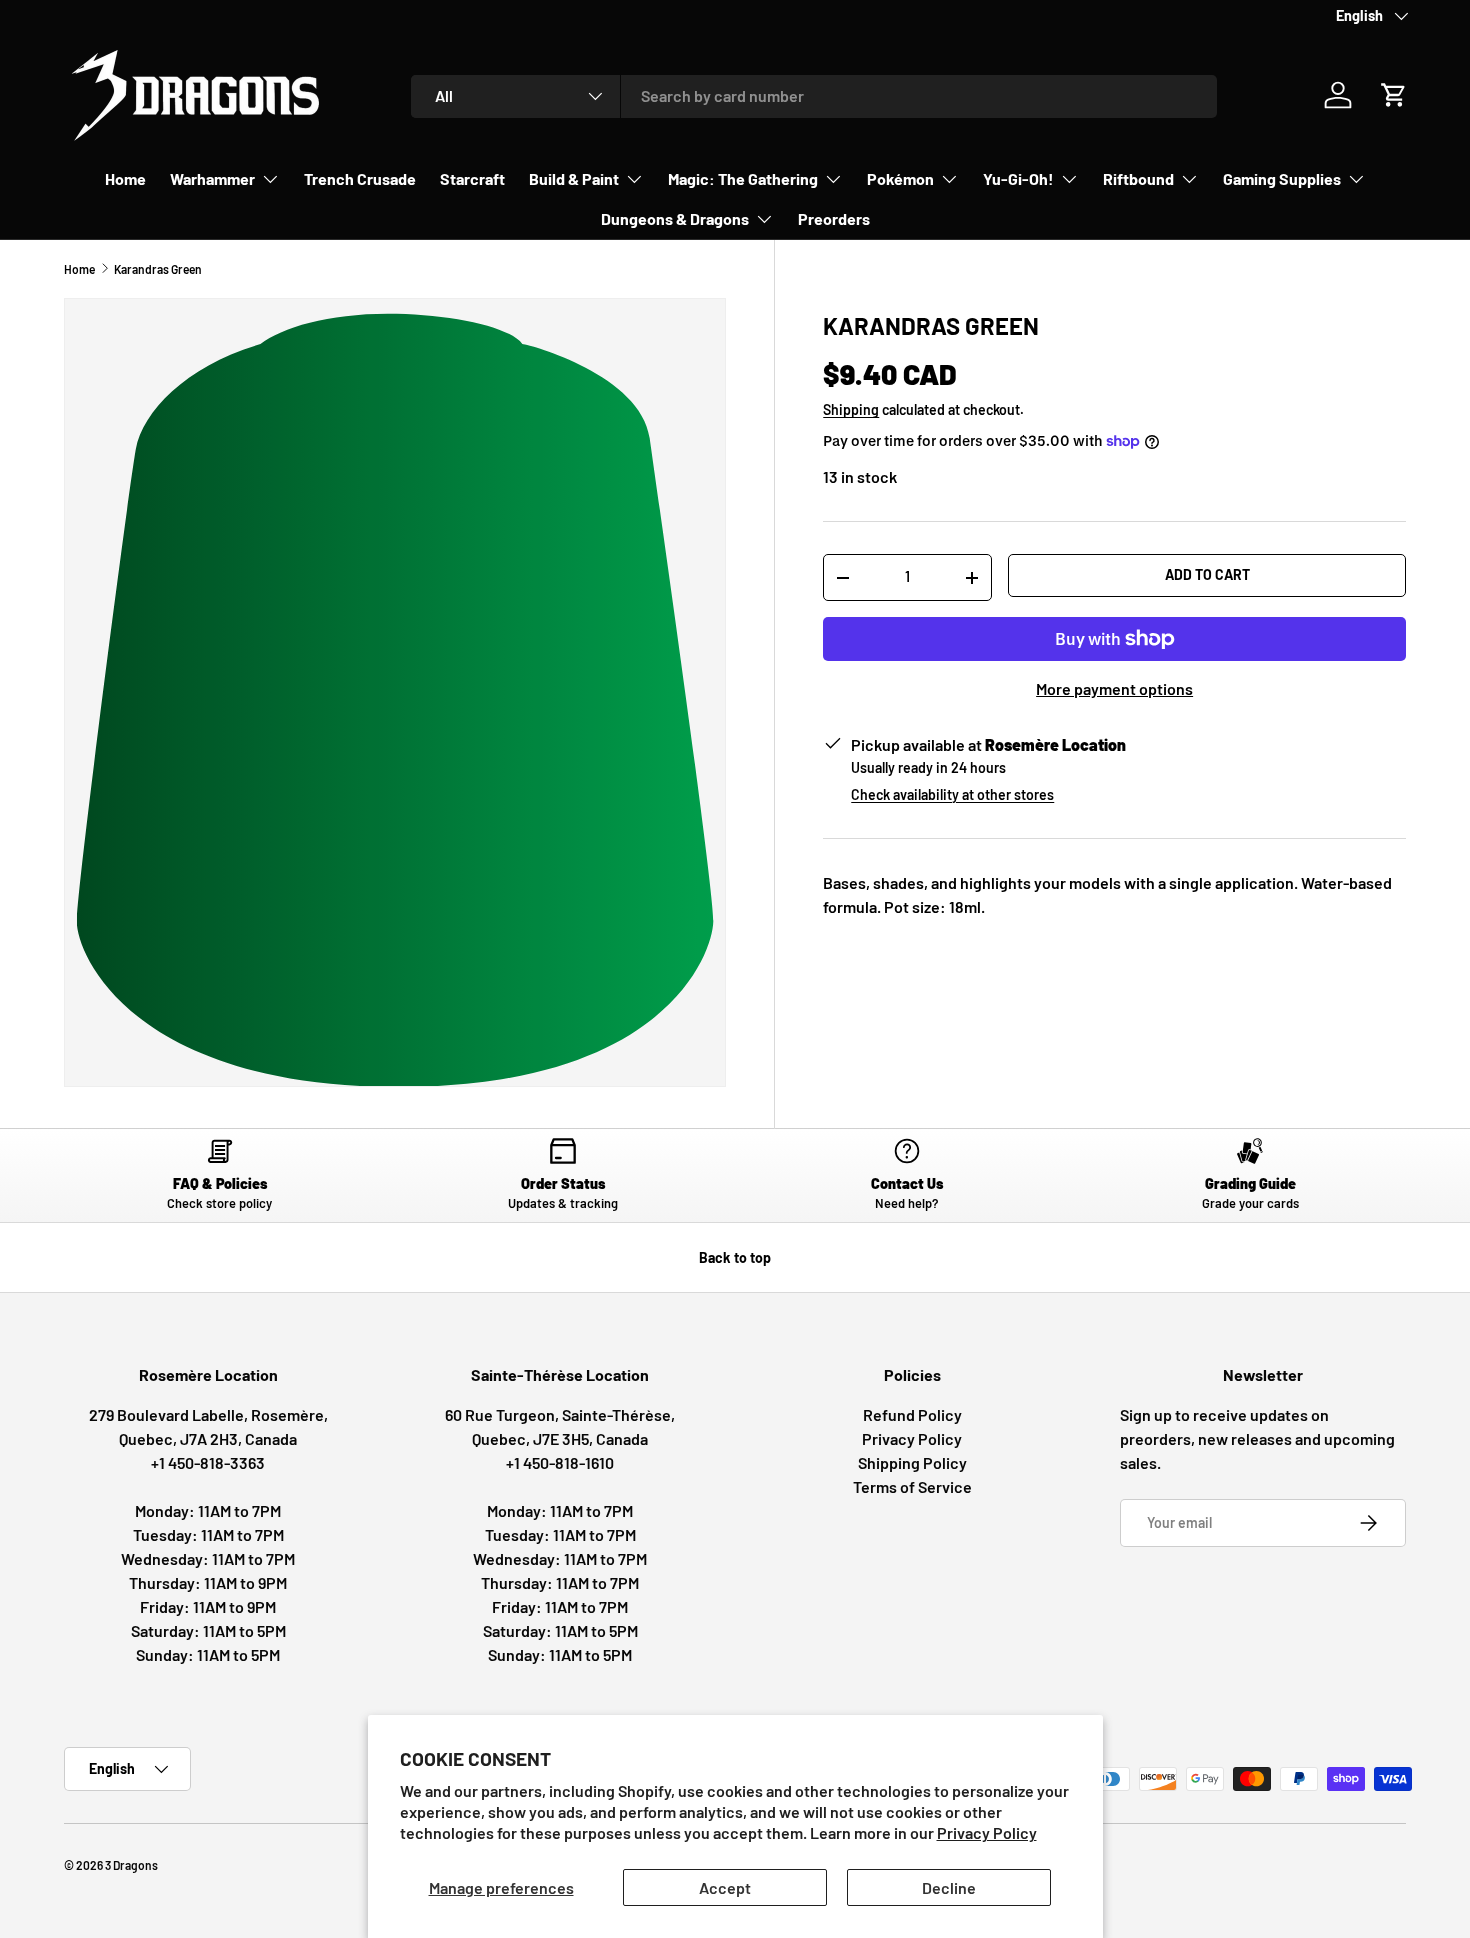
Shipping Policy (912, 1462)
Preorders (834, 218)
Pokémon (900, 178)
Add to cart (1207, 574)
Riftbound (1138, 178)
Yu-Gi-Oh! (1018, 178)
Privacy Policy (987, 1832)
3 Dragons (131, 1865)
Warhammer (212, 178)
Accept (725, 1887)
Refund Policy (912, 1414)
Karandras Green (158, 269)
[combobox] (814, 95)
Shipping (851, 409)
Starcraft (472, 178)
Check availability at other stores (952, 794)
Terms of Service (912, 1486)
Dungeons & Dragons (675, 218)
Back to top (735, 1257)
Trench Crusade (360, 178)
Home (125, 178)
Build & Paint (574, 178)
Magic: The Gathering (743, 178)
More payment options (1114, 688)
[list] (395, 692)
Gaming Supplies (1282, 178)
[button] (1394, 95)
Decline (949, 1887)
